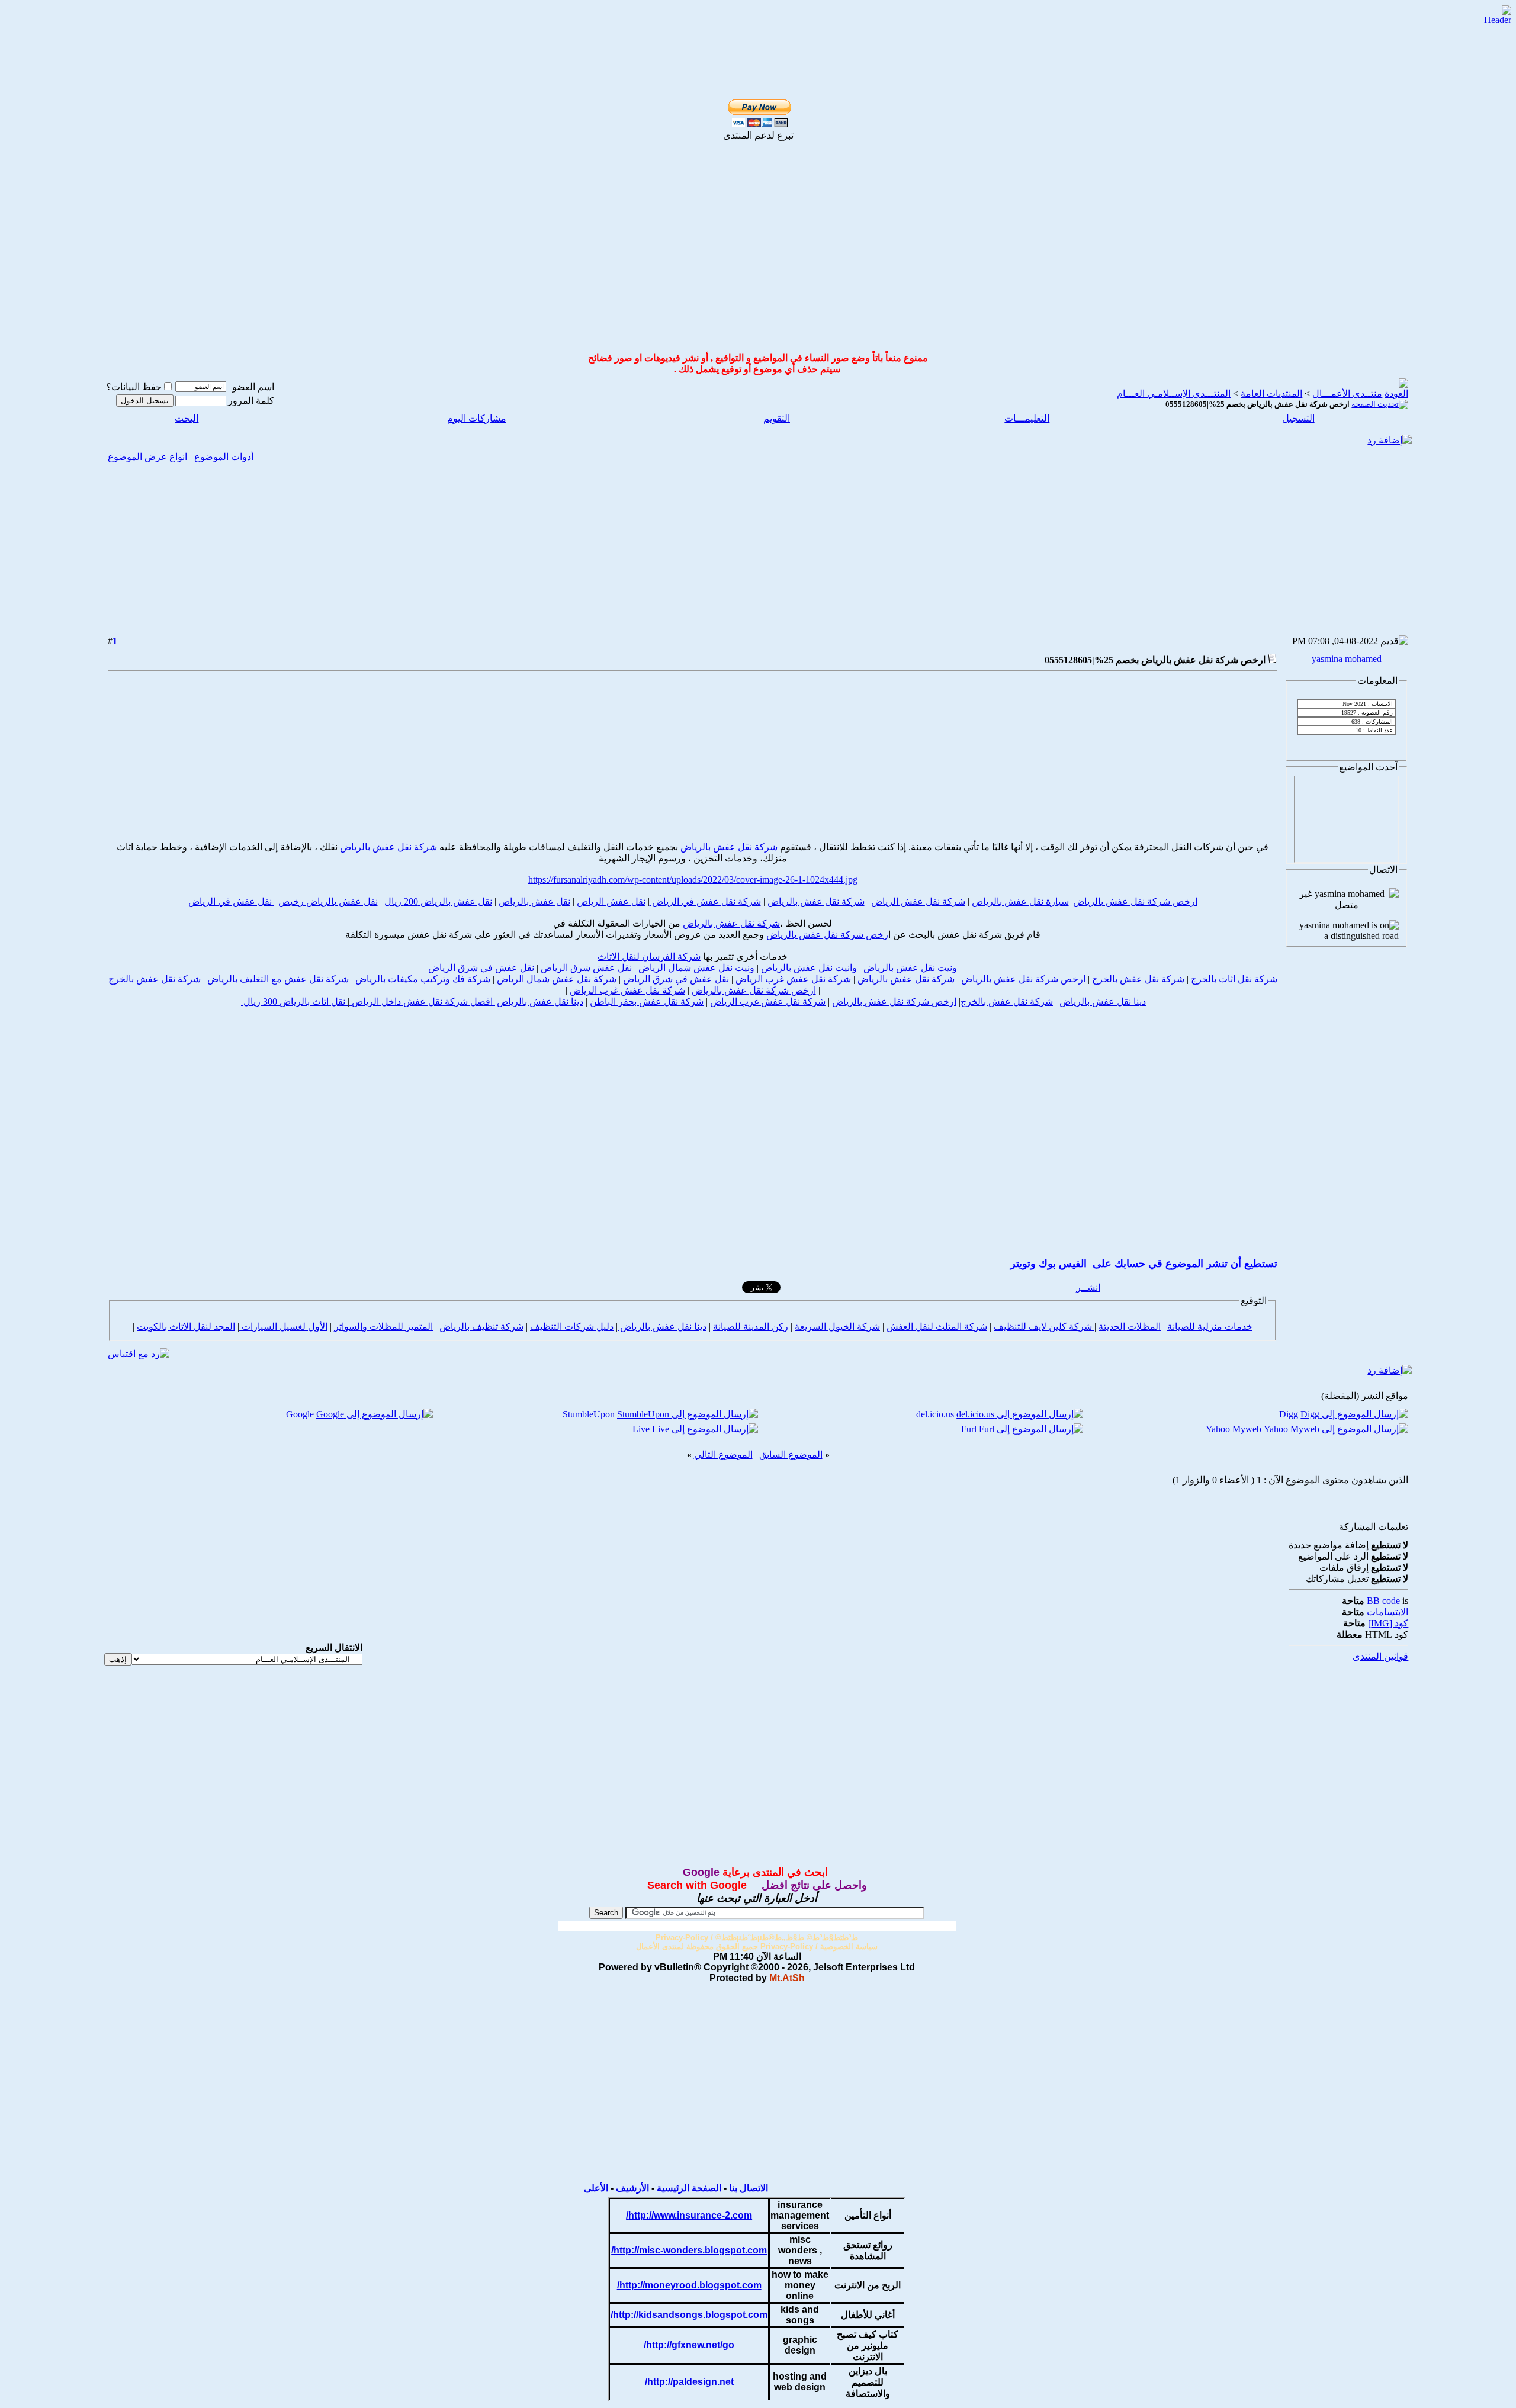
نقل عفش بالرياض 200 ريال (438, 901)
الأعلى (596, 2188)
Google (300, 1414)
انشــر (1088, 1287)
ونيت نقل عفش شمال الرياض (696, 968)
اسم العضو (253, 387)
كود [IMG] (1388, 1623)
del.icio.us (935, 1414)
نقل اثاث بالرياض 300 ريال (294, 1002)
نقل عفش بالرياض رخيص (328, 901)
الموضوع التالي (723, 1454)
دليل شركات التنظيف (572, 1327)
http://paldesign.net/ (689, 2382)
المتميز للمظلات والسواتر (383, 1327)
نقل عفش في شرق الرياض (481, 968)
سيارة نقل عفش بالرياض (1020, 901)
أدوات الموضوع (224, 457)
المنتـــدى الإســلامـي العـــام (1174, 393)
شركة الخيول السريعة (837, 1327)
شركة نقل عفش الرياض (918, 901)
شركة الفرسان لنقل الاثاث (649, 957)
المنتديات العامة (1271, 393)
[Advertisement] (744, 25)
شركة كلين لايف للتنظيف (1044, 1327)
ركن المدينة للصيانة (751, 1327)
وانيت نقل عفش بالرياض (810, 968)
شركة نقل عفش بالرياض (730, 847)
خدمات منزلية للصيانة (1210, 1327)
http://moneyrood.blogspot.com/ (689, 2285)
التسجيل (1298, 418)
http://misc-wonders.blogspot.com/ (689, 2250)
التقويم (777, 418)
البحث (187, 418)
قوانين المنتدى (1380, 1656)
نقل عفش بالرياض (534, 901)
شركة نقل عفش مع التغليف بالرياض (278, 979)
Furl (969, 1429)
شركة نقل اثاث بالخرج (1234, 979)
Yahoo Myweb (1234, 1429)
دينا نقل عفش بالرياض (1103, 1002)
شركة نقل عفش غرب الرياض (793, 979)
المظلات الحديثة (1130, 1327)
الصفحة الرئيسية (689, 2188)
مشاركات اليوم (477, 418)
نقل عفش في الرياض (231, 901)
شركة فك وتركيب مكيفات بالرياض (423, 979)
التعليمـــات (1027, 418)
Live (641, 1429)
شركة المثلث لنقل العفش (937, 1327)
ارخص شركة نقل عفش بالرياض (1135, 901)
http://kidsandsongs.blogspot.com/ (689, 2315)
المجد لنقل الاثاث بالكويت (186, 1327)
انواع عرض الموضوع (147, 457)
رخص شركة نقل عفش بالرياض (827, 935)
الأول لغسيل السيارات (283, 1327)
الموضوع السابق (791, 1454)
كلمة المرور (251, 401)
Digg (1289, 1414)
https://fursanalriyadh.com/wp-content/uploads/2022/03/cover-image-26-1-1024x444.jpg (693, 880)
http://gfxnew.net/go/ (689, 2345)
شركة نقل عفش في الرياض (705, 901)
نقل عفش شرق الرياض (586, 968)
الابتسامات (1387, 1612)
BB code (1383, 1601)
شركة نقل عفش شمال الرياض (557, 979)
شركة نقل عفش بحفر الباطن (647, 1002)
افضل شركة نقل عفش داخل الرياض (422, 1002)
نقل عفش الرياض (611, 901)
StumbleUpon (589, 1414)
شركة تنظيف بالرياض (481, 1327)
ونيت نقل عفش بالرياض (909, 968)
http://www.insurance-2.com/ (689, 2215)
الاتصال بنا (749, 2188)
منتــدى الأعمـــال (1347, 393)
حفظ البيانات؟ (134, 387)
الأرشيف (632, 2188)
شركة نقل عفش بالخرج (1138, 979)
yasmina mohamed (1347, 659)
